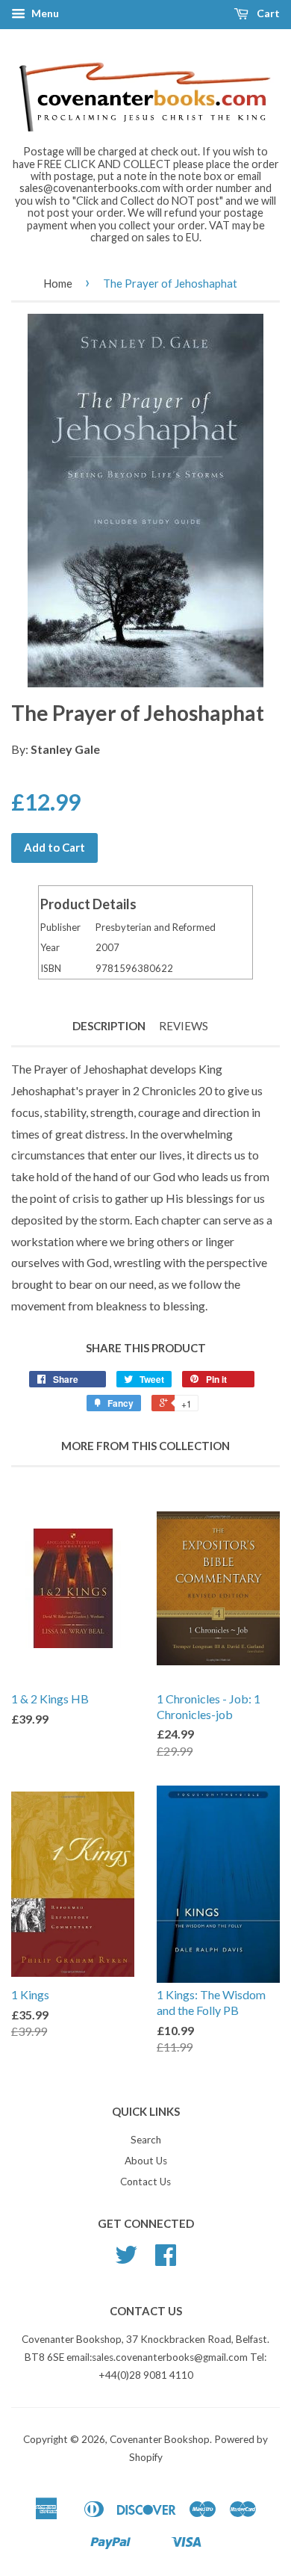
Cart (267, 13)
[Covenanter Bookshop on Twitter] (126, 2260)
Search (146, 2140)
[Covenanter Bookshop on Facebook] (166, 2260)
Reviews (184, 1026)
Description (109, 1026)
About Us (146, 2161)
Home (58, 283)
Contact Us (145, 2182)
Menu (44, 13)
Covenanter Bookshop (160, 2439)
